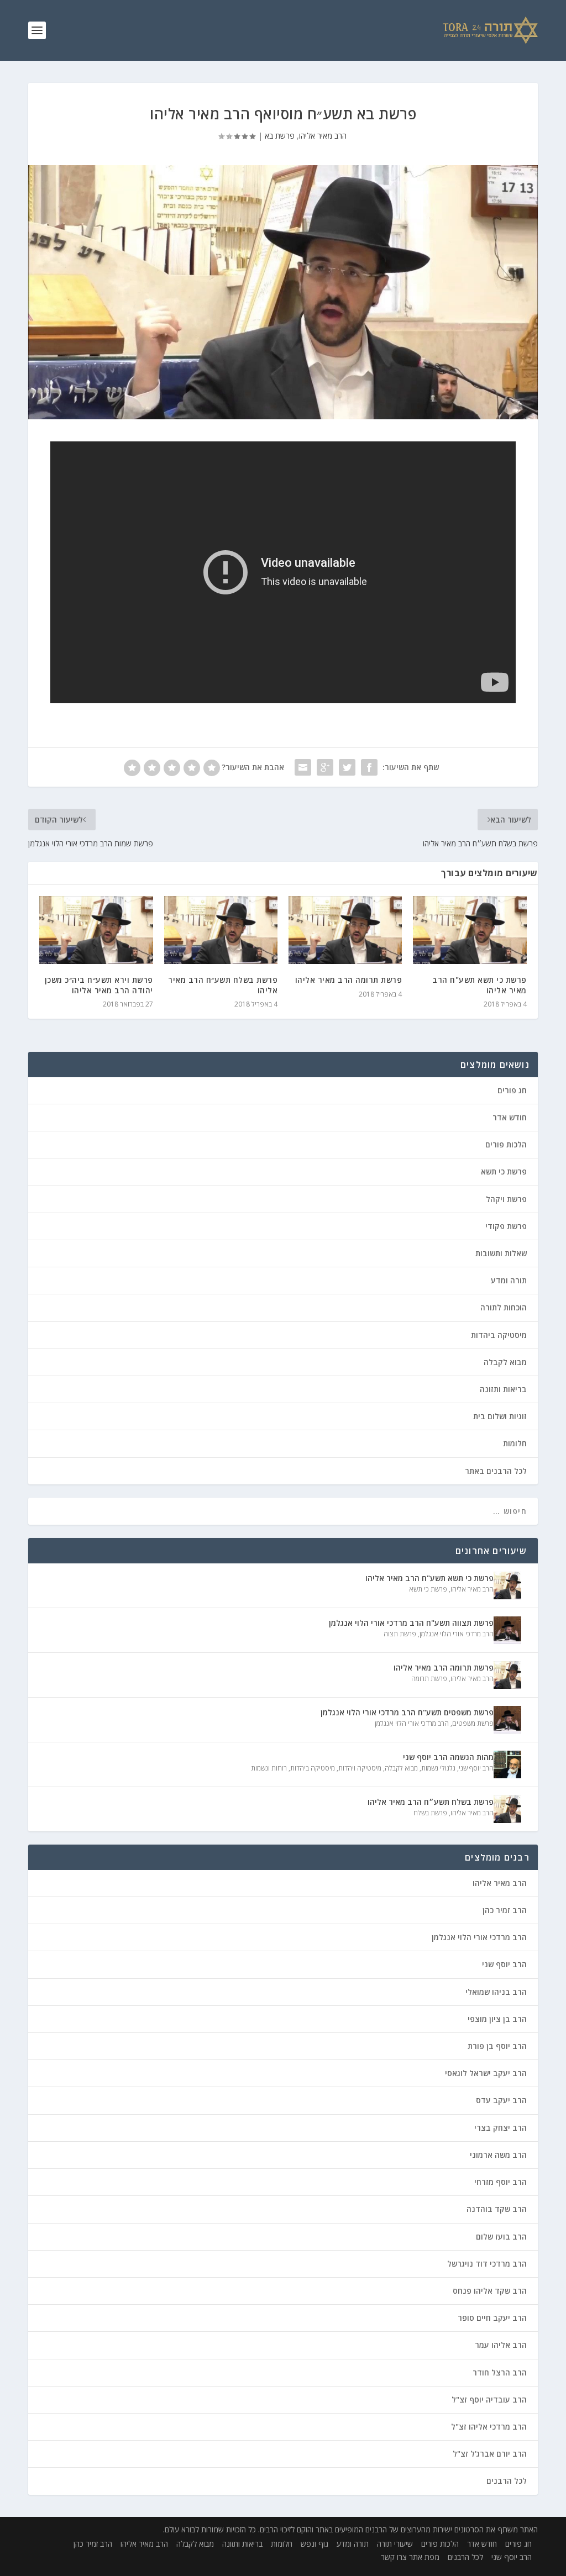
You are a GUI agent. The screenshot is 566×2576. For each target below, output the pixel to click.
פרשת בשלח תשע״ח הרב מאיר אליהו (223, 985)
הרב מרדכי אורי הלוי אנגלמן (457, 1634)
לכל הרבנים (507, 2481)
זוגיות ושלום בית (500, 1416)
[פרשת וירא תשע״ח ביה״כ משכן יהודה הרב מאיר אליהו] (96, 930)
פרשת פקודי (506, 1226)
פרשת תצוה (400, 1634)
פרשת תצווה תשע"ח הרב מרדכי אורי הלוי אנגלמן (411, 1623)
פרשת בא (280, 136)
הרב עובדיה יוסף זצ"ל (489, 2399)
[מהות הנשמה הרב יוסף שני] (507, 1764)
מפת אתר (424, 2557)
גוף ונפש (315, 2544)
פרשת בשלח (430, 1813)
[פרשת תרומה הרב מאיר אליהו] (345, 930)
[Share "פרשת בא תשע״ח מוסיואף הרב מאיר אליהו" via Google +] (325, 767)
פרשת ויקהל (506, 1199)
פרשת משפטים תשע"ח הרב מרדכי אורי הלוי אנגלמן (407, 1712)
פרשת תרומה (429, 1679)
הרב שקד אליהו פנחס (490, 2291)
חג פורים (512, 1090)
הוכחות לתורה (504, 1307)
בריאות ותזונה (503, 1389)
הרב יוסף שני (476, 1768)
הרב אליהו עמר (501, 2345)
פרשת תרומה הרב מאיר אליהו (349, 980)
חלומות (515, 1443)
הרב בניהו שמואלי (496, 1992)
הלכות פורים (506, 1144)
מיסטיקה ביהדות (499, 1335)
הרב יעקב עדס (501, 2100)
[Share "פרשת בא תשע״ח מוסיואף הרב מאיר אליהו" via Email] (303, 767)
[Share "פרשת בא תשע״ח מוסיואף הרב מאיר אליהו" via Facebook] (369, 767)
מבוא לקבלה (505, 1362)
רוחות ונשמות (269, 1768)
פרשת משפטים (473, 1723)
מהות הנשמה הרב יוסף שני (448, 1757)
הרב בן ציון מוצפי (497, 2019)
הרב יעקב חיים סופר (492, 2318)
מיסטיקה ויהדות (360, 1768)
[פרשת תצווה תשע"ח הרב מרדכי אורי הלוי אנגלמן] (507, 1630)
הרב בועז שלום (501, 2237)
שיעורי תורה (395, 2544)
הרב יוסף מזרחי (501, 2182)
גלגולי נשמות (438, 1768)
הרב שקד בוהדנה (497, 2209)
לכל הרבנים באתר (496, 1471)
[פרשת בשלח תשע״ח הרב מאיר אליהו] (221, 930)
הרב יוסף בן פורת (497, 2046)
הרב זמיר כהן (505, 1910)
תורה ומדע (509, 1280)
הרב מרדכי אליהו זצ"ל (489, 2427)
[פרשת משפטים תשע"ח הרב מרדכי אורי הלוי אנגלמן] (507, 1720)
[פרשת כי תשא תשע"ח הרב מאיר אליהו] (470, 930)
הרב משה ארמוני (498, 2155)
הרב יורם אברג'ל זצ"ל (490, 2454)
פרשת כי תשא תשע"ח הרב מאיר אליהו (479, 985)
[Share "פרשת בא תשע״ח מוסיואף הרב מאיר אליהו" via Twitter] (347, 767)
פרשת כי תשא (504, 1171)
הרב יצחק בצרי (501, 2128)
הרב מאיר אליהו (323, 136)
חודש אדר (510, 1117)
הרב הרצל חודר (500, 2372)
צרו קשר (394, 2557)
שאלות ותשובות (501, 1253)
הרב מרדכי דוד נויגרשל (487, 2264)
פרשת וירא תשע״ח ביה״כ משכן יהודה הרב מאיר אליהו (99, 985)
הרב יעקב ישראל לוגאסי (486, 2073)
